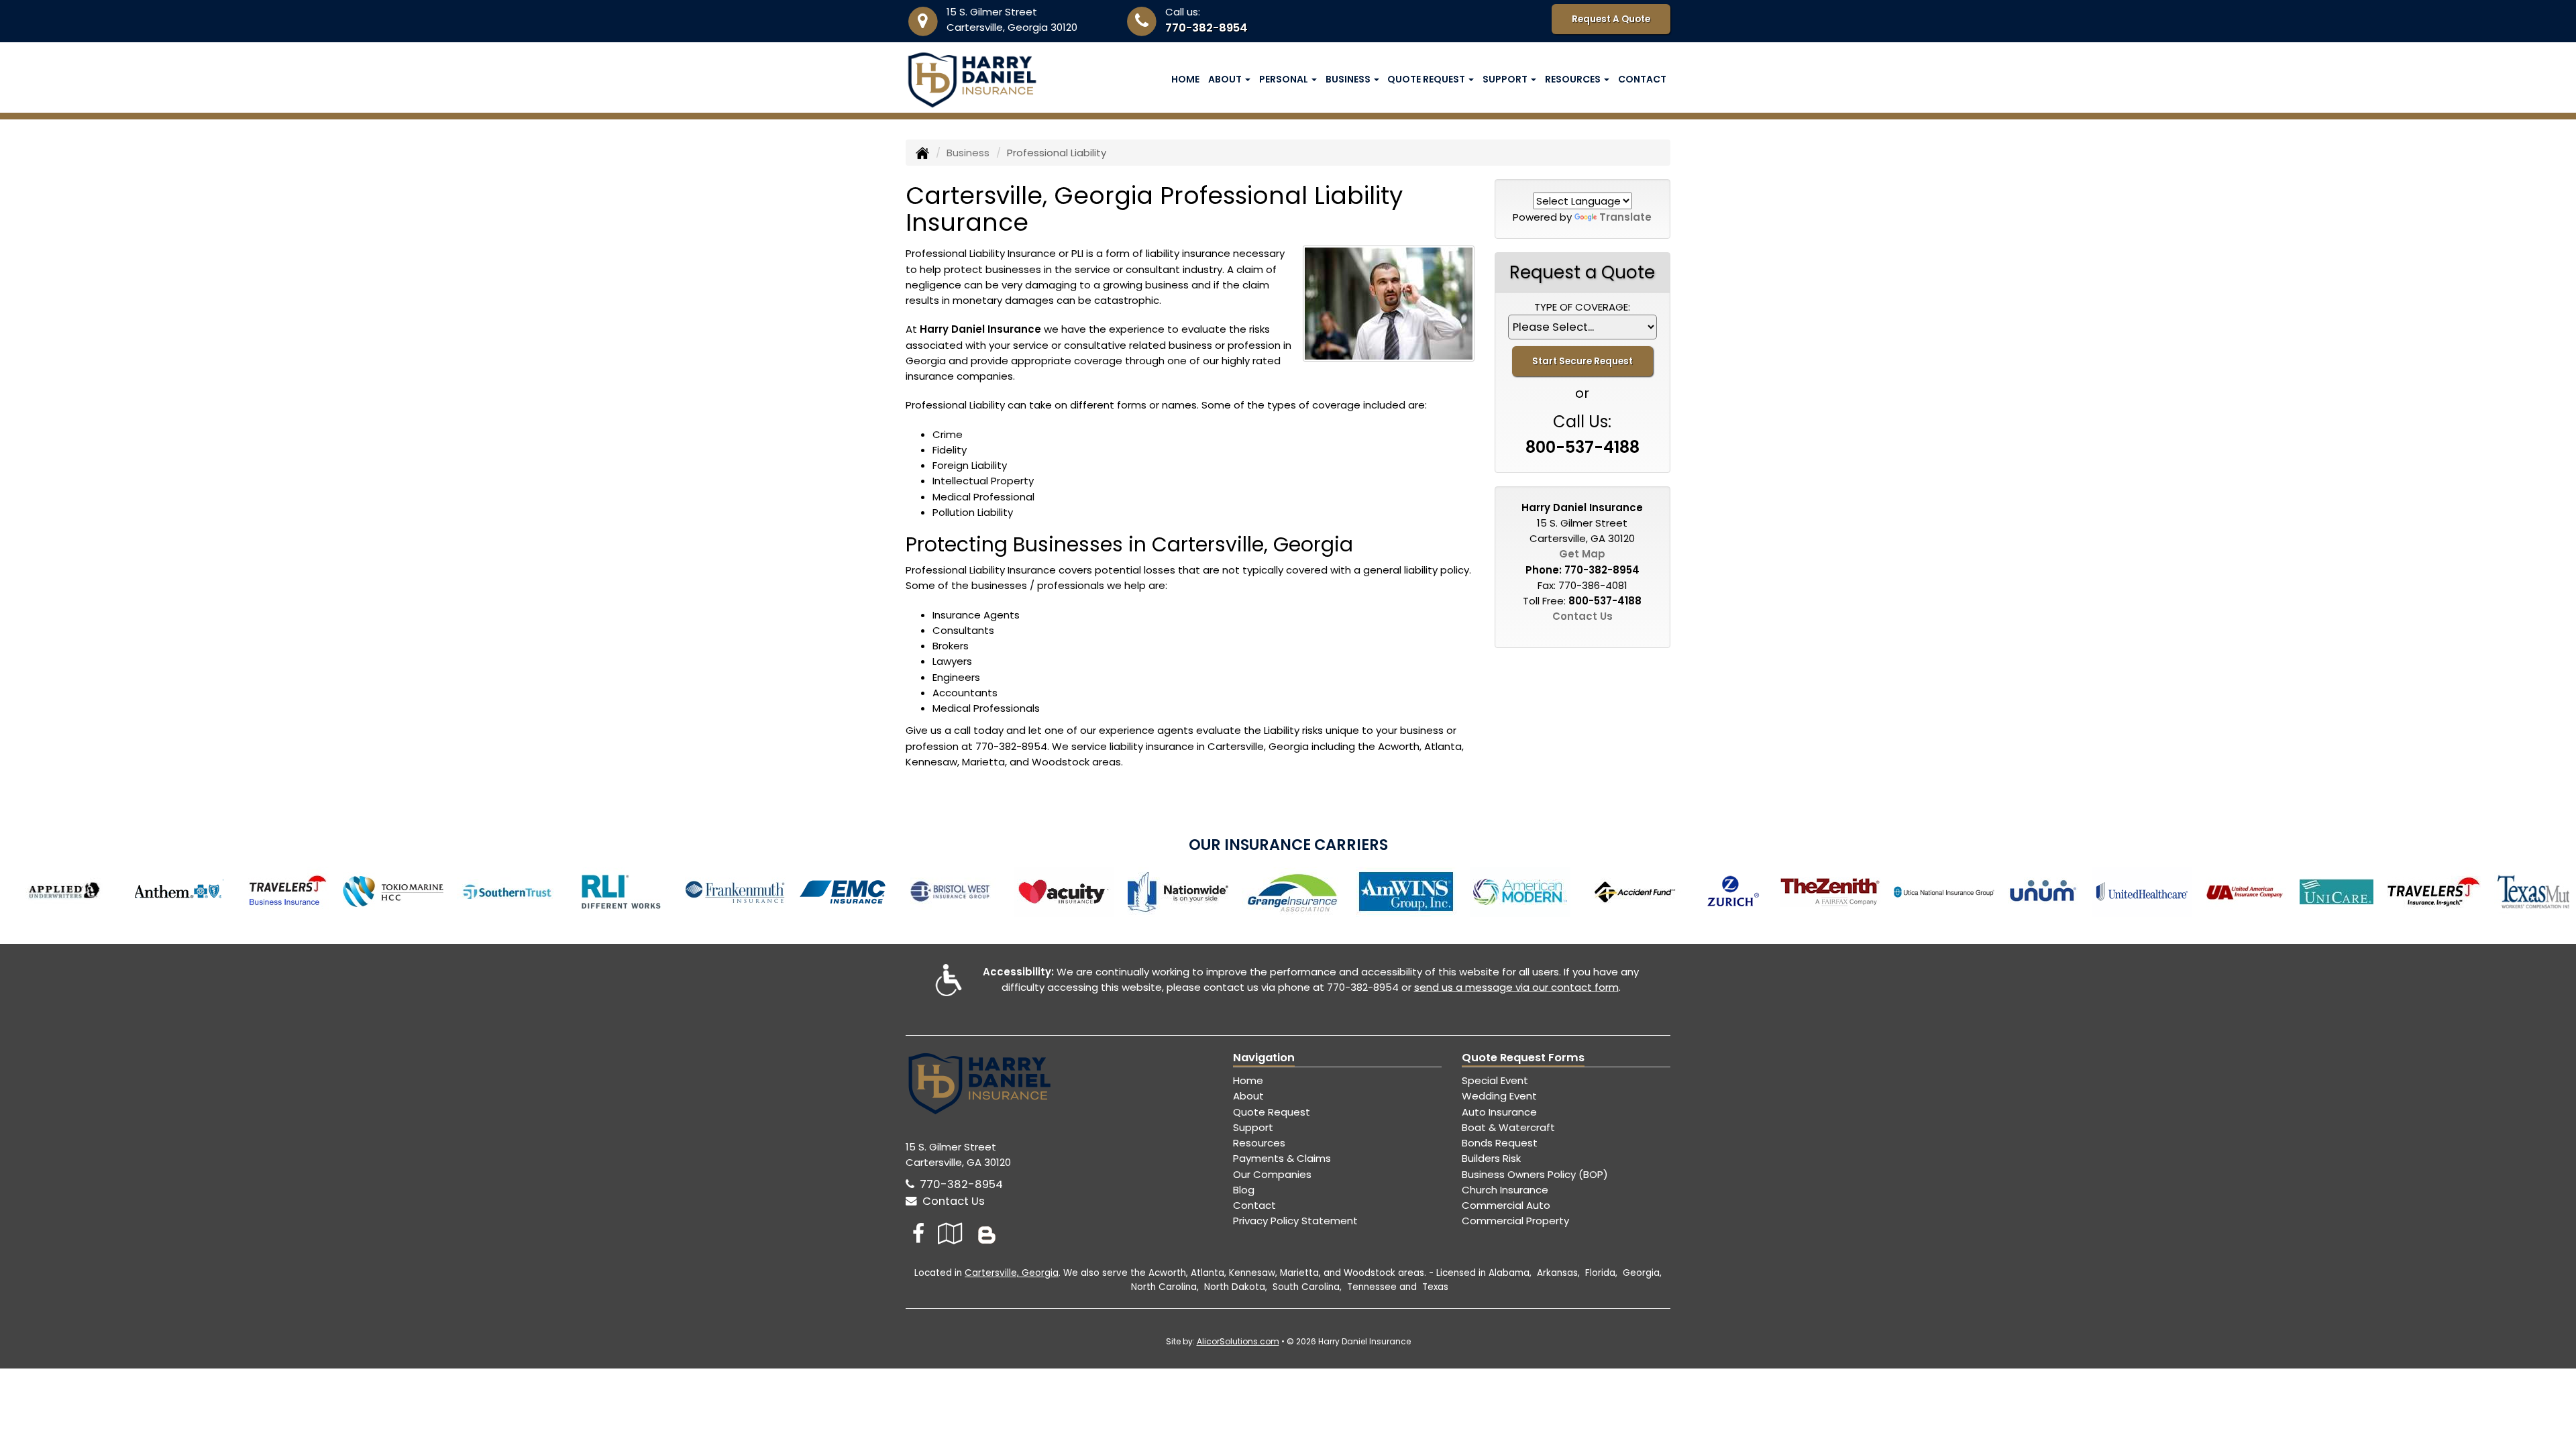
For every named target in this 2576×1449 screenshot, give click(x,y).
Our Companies (1272, 1174)
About (1248, 1096)
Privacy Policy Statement (1295, 1221)
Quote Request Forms (1523, 1058)
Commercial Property (1515, 1221)
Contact (1642, 79)
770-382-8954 (1206, 28)
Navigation (1264, 1058)
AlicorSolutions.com (1238, 1341)
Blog (1244, 1190)
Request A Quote (1611, 19)
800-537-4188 (1582, 447)
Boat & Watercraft (1508, 1127)
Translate (1625, 217)
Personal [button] (1285, 79)
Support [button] (1506, 79)
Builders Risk (1491, 1158)
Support (1253, 1127)
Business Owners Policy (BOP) (1535, 1174)
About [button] (1226, 79)
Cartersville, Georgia (1012, 1273)
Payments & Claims (1282, 1158)
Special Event (1495, 1080)
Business (968, 153)
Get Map (1582, 554)
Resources (1259, 1143)
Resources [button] (1574, 79)
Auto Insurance (1499, 1112)
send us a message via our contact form (1516, 987)
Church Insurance (1505, 1190)
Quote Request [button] (1427, 79)
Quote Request (1272, 1112)
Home (1185, 79)
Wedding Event (1499, 1096)
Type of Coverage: (1582, 307)
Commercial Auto (1506, 1205)
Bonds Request (1500, 1143)
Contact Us (1582, 616)
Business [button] (1349, 79)
